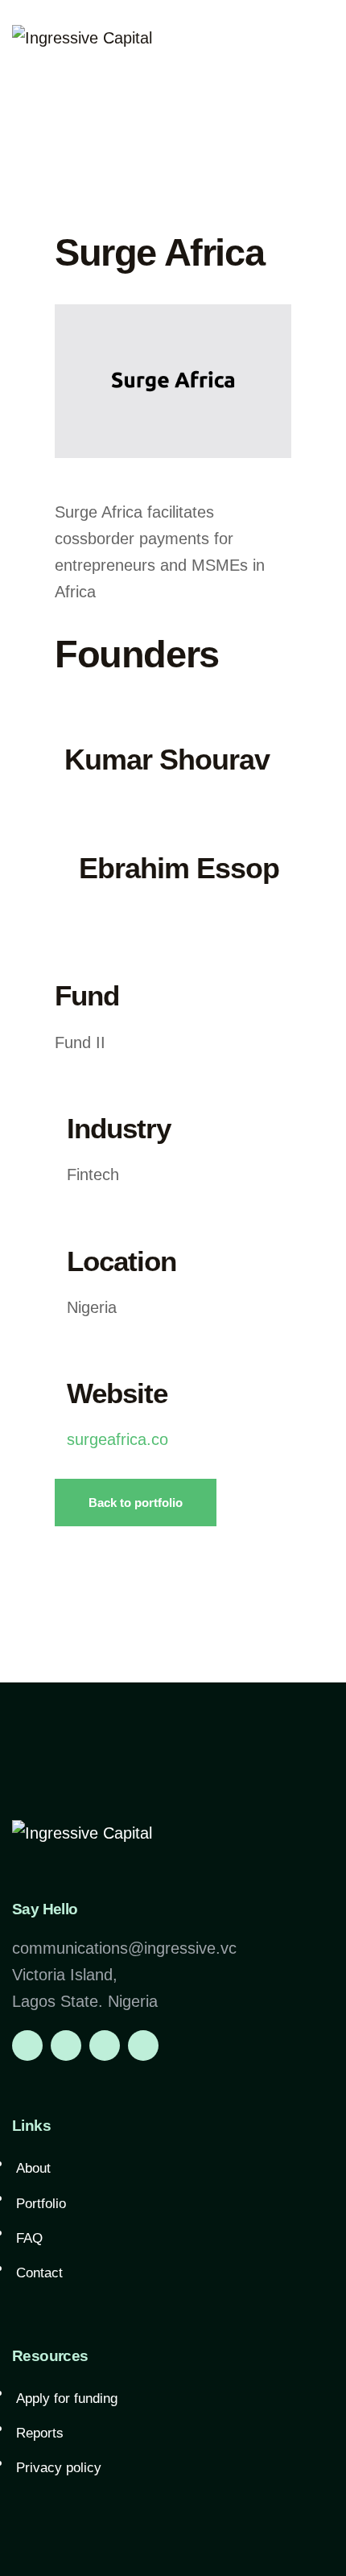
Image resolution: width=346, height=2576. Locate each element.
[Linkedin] (27, 2046)
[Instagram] (66, 2046)
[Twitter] (105, 2046)
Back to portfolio (136, 1503)
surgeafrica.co (117, 1439)
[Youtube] (143, 2046)
